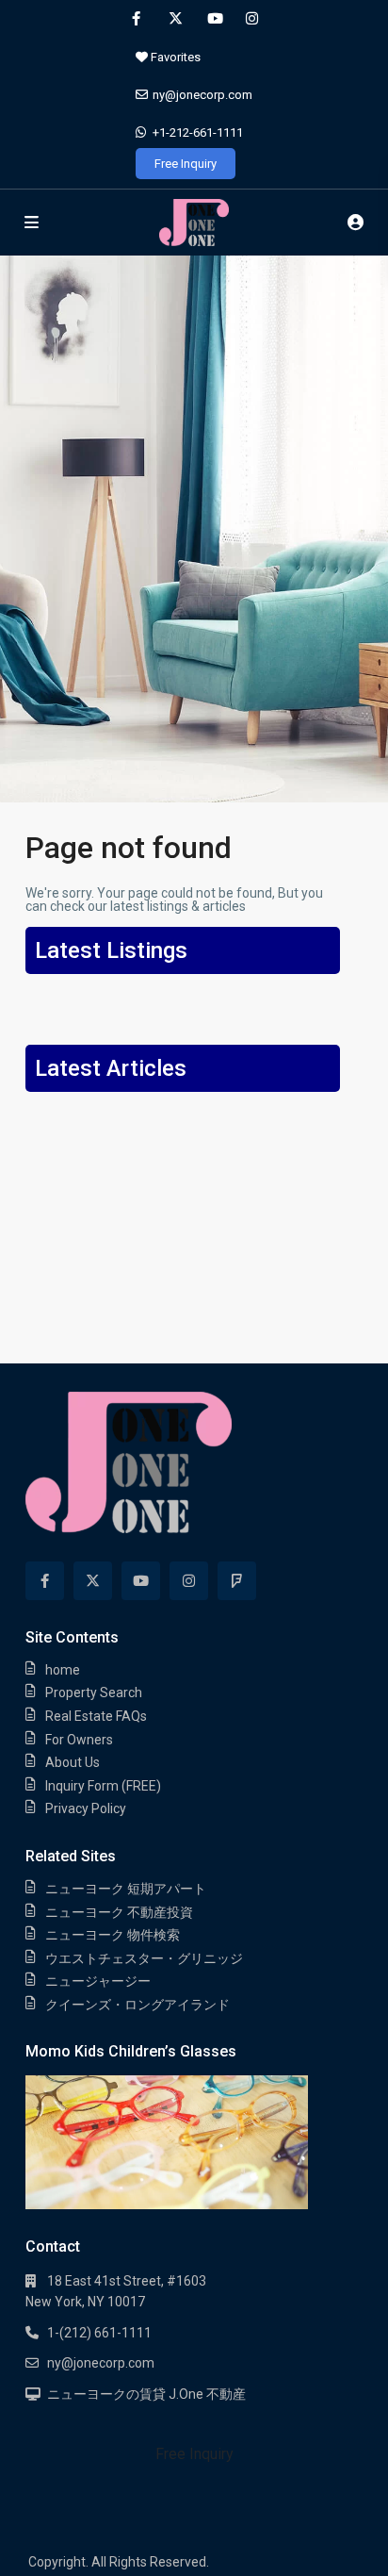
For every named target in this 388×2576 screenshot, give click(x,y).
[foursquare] (237, 1581)
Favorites (174, 57)
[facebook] (136, 19)
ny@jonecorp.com (202, 95)
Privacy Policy (86, 1808)
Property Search (94, 1693)
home (63, 1670)
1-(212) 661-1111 (99, 2333)
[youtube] (213, 19)
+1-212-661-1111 (198, 132)
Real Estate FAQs (96, 1716)
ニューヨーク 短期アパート (126, 1889)
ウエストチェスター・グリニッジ (144, 1958)
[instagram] (252, 19)
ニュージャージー (98, 1981)
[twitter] (175, 19)
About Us (73, 1762)
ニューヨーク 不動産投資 (119, 1912)
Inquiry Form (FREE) (103, 1786)
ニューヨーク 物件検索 (113, 1935)
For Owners (79, 1740)
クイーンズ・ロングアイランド (137, 2005)
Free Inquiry (186, 164)
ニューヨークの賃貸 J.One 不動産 (146, 2394)
